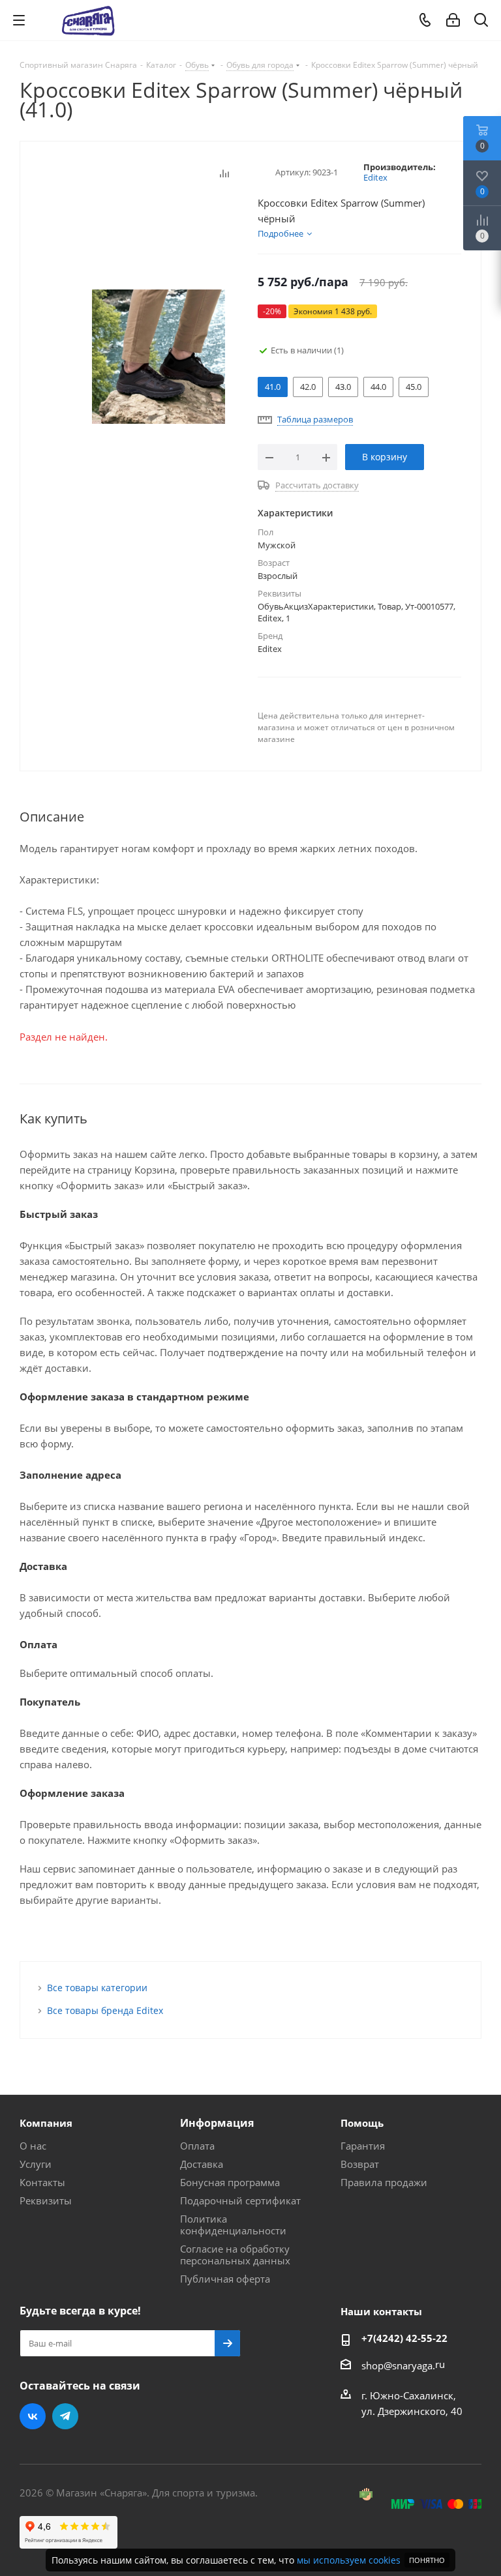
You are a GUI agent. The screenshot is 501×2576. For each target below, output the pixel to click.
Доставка (202, 2164)
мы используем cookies (349, 2560)
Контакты (42, 2182)
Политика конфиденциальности (233, 2225)
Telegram (65, 2416)
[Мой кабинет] (453, 20)
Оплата (197, 2146)
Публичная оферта (225, 2279)
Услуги (36, 2164)
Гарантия (363, 2146)
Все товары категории (97, 1988)
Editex (375, 177)
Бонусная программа (230, 2182)
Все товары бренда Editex (105, 2010)
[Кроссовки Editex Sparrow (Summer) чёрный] (159, 355)
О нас (33, 2146)
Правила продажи (384, 2182)
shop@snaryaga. (398, 2365)
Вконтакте (33, 2416)
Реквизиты (46, 2200)
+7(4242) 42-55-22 (404, 2338)
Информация (217, 2123)
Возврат (360, 2164)
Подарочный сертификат (240, 2200)
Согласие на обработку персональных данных (235, 2255)
